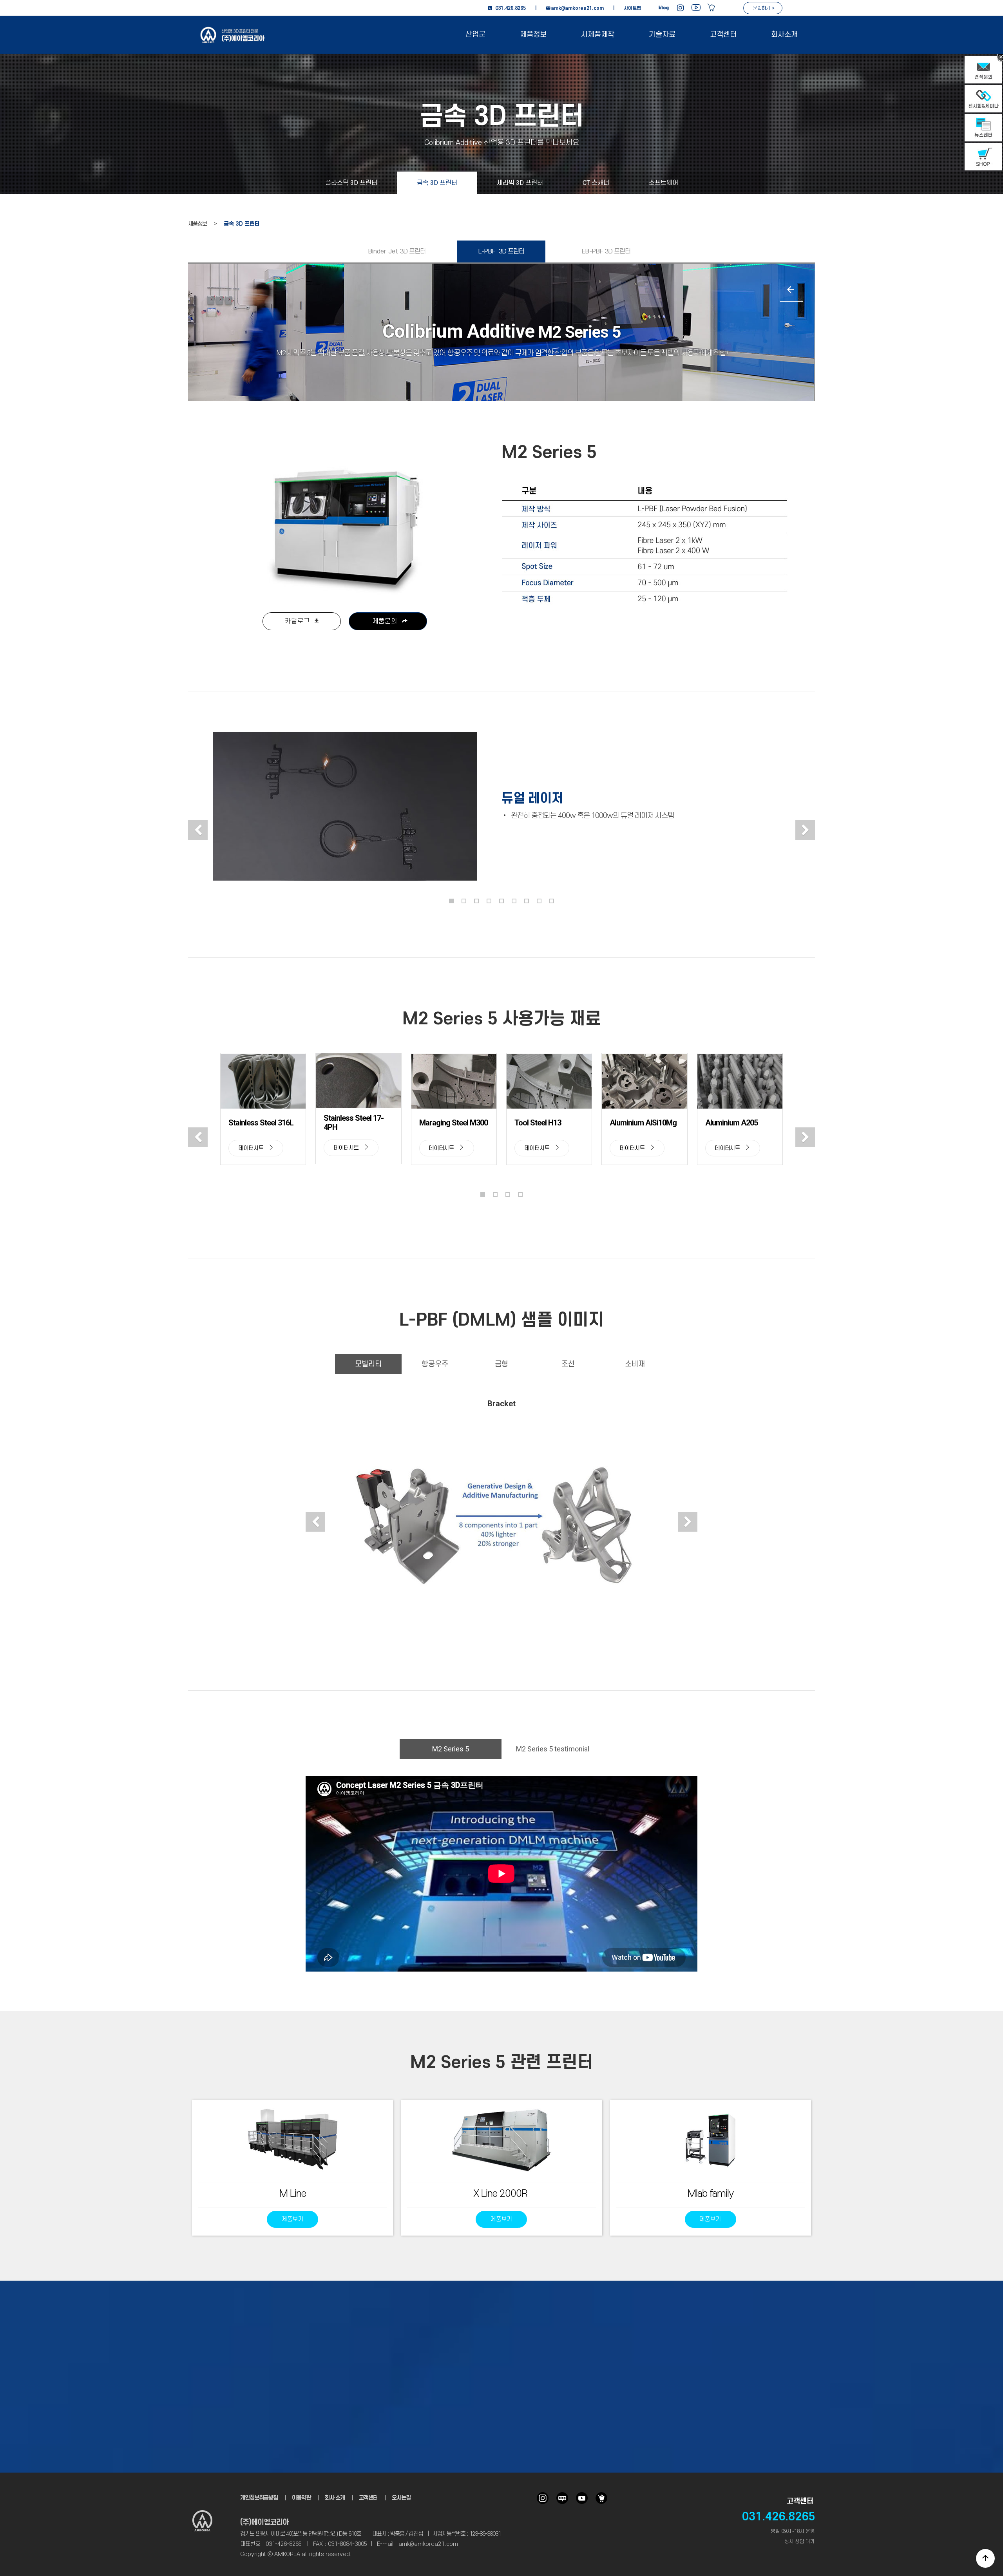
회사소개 (784, 35)
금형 (501, 1364)
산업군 (475, 35)
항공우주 (435, 1364)
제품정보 (533, 35)
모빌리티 (368, 1364)
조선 (568, 1364)
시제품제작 (598, 35)
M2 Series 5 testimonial (553, 1749)
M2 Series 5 (451, 1749)
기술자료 (662, 35)
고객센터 (723, 35)
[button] (198, 830)
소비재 (635, 1364)
